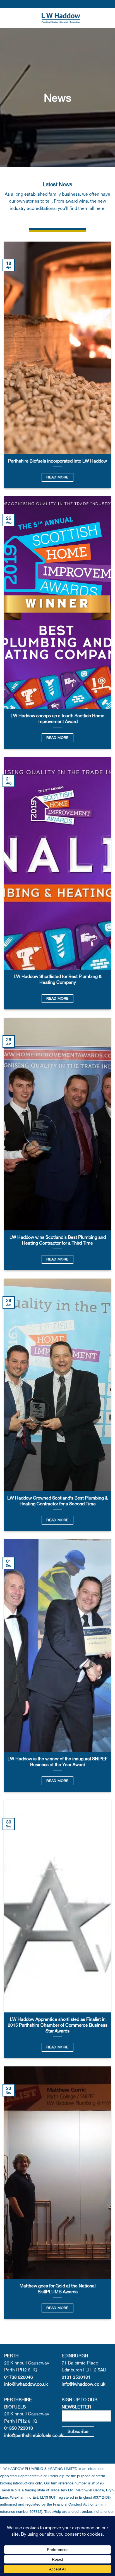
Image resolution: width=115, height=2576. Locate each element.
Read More (57, 477)
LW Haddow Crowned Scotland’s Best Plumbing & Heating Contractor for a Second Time (57, 1501)
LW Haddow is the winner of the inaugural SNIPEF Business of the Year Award (57, 1762)
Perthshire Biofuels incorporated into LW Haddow (57, 461)
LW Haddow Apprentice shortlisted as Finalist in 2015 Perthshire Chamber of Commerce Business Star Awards (58, 2025)
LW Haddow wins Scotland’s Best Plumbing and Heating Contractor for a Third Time (58, 1240)
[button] (8, 18)
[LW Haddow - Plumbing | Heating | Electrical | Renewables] (61, 18)
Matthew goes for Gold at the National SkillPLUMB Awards (58, 2289)
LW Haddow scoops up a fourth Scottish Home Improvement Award (57, 718)
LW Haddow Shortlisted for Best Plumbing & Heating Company (58, 979)
